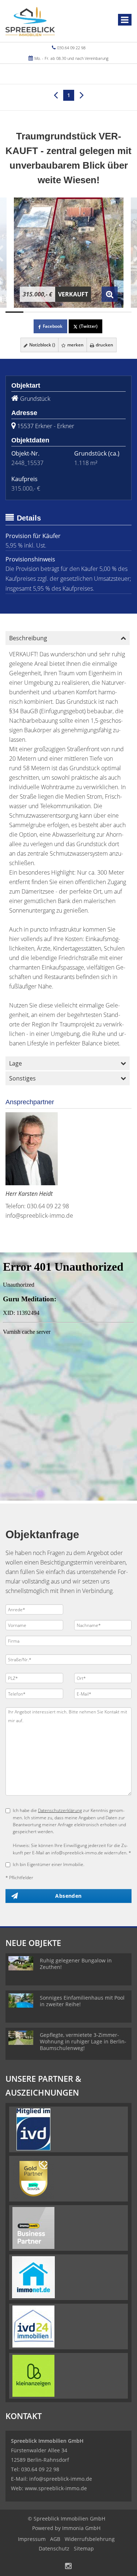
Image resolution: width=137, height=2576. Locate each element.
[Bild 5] (86, 312)
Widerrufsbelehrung (90, 2539)
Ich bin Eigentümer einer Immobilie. (49, 1864)
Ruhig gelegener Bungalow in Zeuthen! (76, 1964)
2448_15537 (27, 463)
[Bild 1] (14, 312)
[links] (56, 95)
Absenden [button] (68, 1896)
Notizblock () (42, 345)
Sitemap (84, 2548)
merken (75, 345)
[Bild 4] (68, 312)
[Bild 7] (123, 312)
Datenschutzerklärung (60, 1810)
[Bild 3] (51, 312)
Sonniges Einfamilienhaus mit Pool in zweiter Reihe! (82, 2001)
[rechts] (82, 95)
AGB (55, 2539)
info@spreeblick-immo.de (39, 1216)
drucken (104, 345)
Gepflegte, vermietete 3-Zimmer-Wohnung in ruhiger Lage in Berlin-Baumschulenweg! (83, 2041)
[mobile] (125, 20)
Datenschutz (54, 2548)
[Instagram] (68, 2567)
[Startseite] (30, 21)
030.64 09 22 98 (71, 48)
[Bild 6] (104, 312)
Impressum (32, 2539)
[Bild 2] (32, 312)
